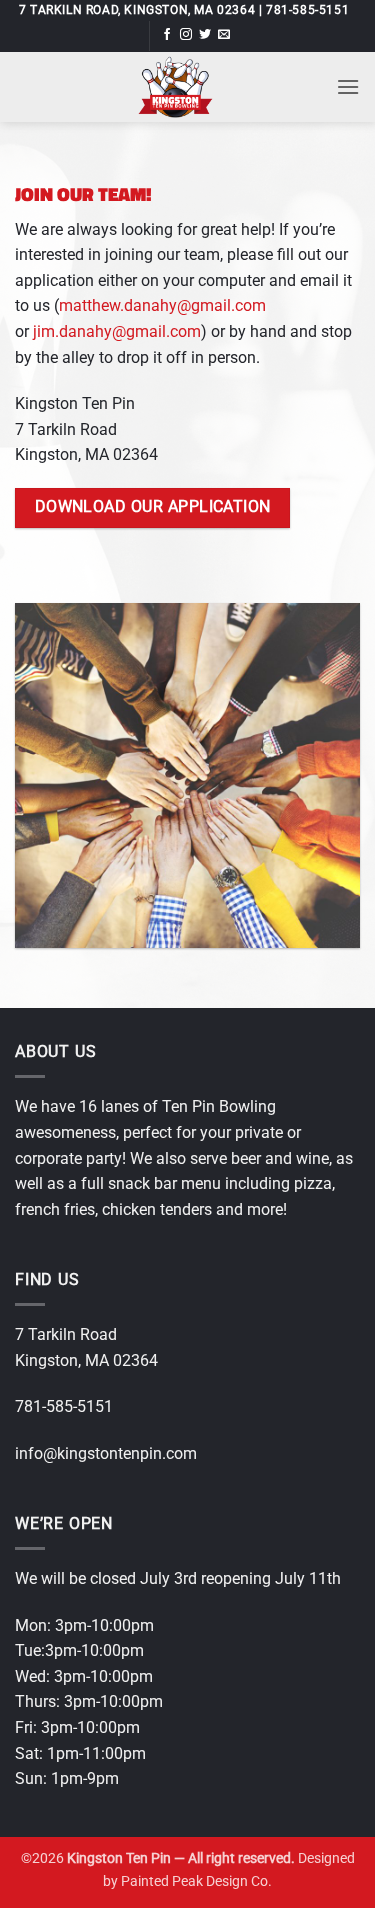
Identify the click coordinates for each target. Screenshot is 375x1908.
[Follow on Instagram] (186, 35)
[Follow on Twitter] (205, 35)
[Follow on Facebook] (167, 35)
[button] (348, 86)
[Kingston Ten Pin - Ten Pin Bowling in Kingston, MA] (175, 87)
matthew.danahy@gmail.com (162, 305)
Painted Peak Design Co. (196, 1881)
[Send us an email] (224, 35)
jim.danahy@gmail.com (117, 331)
